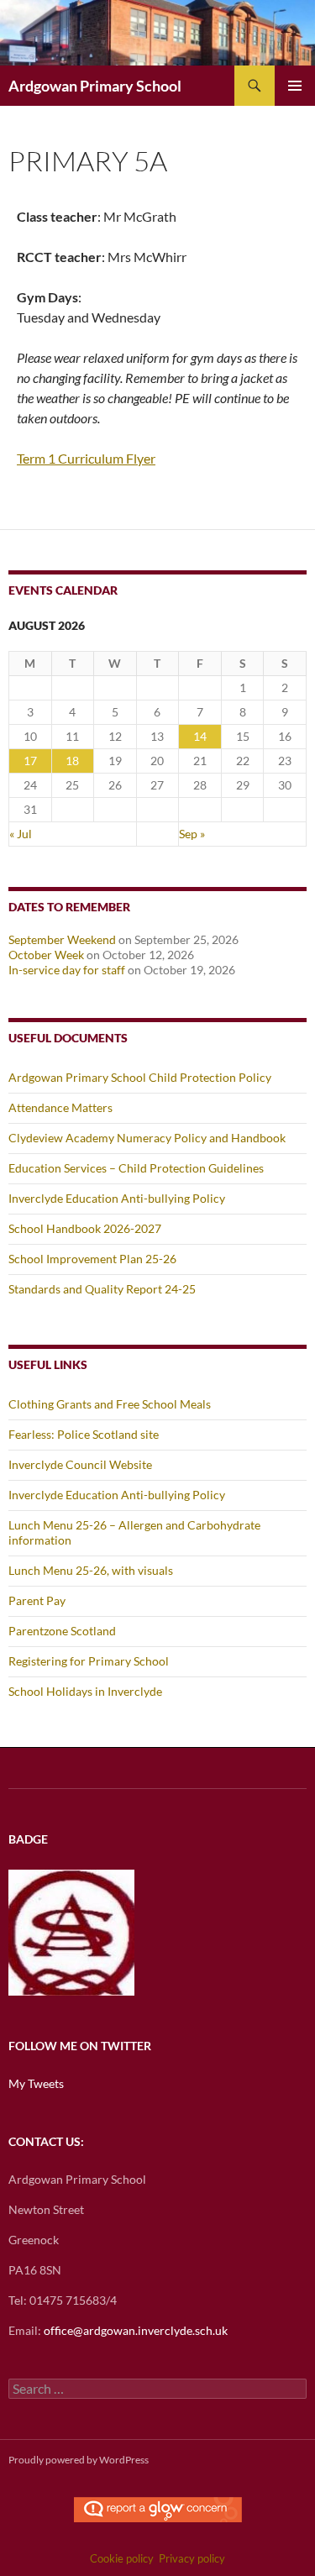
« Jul (21, 834)
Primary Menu (295, 86)
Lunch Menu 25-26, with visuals (91, 1570)
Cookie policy (122, 2558)
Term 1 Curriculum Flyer (86, 458)
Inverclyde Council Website (80, 1464)
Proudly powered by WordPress (79, 2460)
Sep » (192, 834)
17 (30, 761)
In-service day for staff (67, 970)
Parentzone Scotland (62, 1631)
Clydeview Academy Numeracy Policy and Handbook (147, 1138)
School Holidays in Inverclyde (85, 1691)
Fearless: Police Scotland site (84, 1434)
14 (200, 736)
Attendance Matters (60, 1107)
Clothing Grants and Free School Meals (110, 1404)
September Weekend (62, 939)
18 (72, 761)
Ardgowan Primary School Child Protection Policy (140, 1077)
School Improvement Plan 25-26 (92, 1259)
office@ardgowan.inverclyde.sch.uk (136, 2330)
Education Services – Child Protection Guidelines (136, 1168)
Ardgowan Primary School (95, 86)
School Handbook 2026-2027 (85, 1228)
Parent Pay (37, 1600)
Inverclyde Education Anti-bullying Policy (117, 1198)
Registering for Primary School (89, 1661)
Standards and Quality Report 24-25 (102, 1289)
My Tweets (36, 2083)
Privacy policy (192, 2558)
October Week (46, 955)
